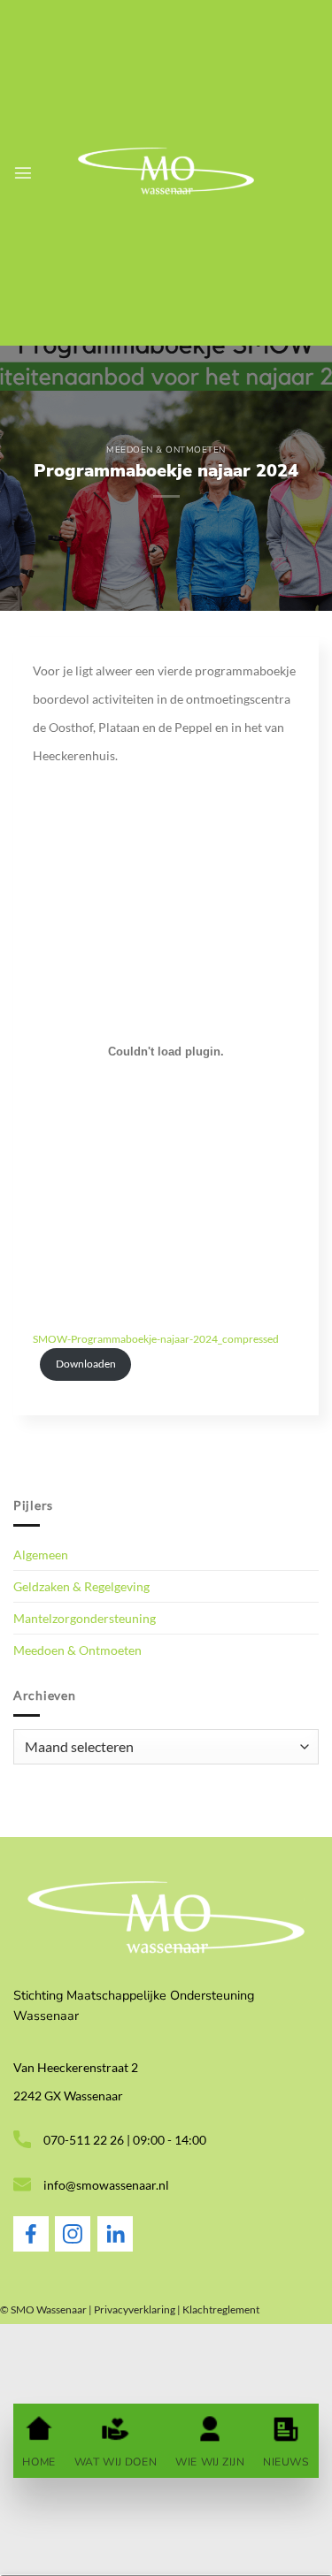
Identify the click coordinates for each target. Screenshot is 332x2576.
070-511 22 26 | (88, 2140)
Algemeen (41, 1555)
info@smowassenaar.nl (106, 2185)
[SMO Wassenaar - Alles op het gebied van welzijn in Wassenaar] (166, 173)
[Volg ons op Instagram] (73, 2247)
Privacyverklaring (135, 2309)
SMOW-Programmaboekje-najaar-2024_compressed (156, 1339)
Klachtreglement (221, 2309)
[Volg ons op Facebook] (31, 2247)
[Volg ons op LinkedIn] (115, 2247)
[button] (23, 172)
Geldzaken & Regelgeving (81, 1586)
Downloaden (86, 1364)
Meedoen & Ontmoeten (166, 450)
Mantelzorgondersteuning (85, 1618)
